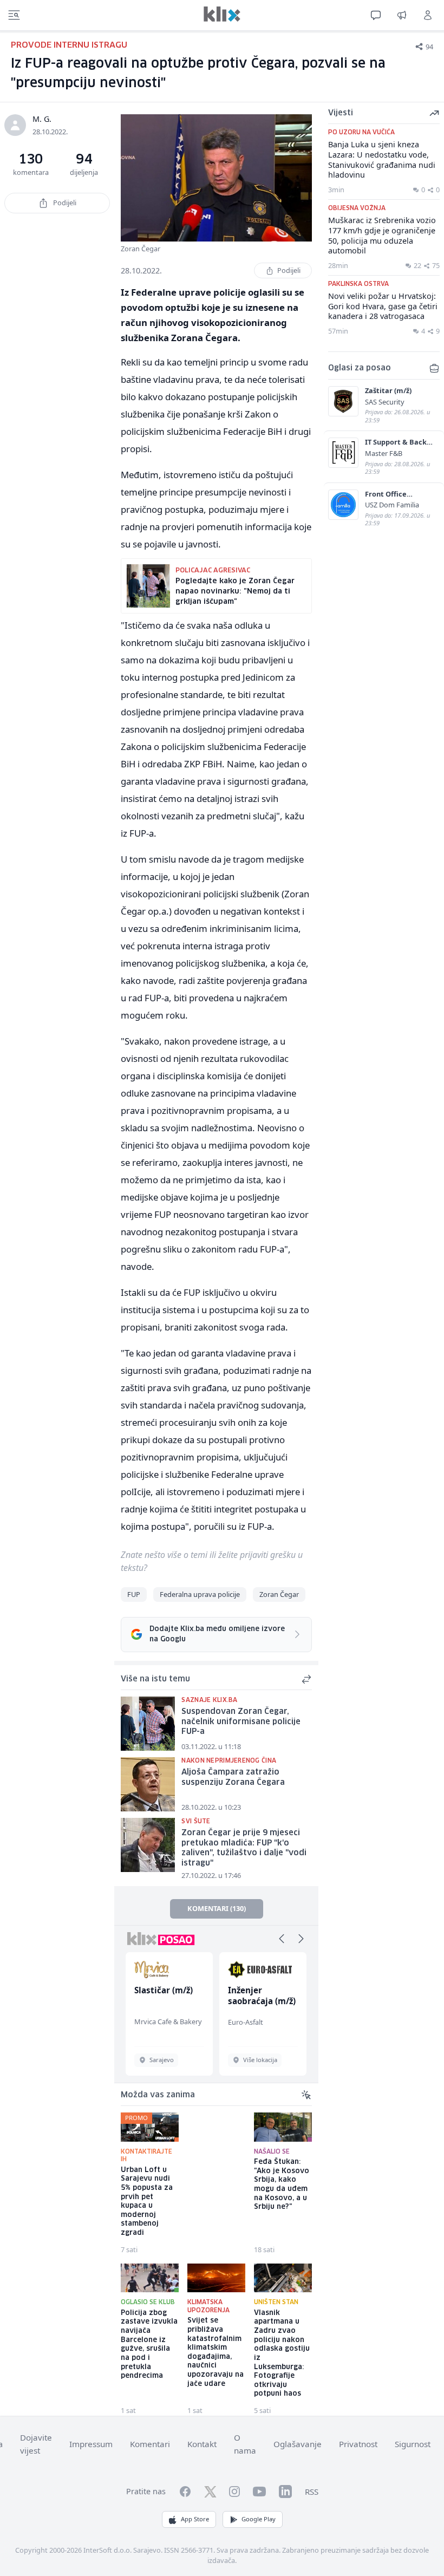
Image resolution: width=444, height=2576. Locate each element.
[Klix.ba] (222, 14)
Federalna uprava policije (200, 1594)
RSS (312, 2492)
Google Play (259, 2519)
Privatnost (358, 2444)
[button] (282, 1939)
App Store (195, 2519)
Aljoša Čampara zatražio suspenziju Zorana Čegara (233, 1778)
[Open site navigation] (14, 15)
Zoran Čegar (279, 1594)
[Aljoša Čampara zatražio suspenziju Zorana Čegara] (148, 1784)
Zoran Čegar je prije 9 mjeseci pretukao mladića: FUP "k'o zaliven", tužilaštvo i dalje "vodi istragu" (244, 1848)
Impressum (91, 2444)
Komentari (150, 2444)
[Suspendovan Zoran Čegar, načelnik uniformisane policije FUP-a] (148, 1724)
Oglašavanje (298, 2444)
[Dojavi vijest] (402, 15)
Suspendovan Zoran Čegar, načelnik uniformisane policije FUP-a (241, 1722)
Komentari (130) (217, 1908)
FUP (134, 1594)
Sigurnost (413, 2444)
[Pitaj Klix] (376, 15)
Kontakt (202, 2444)
